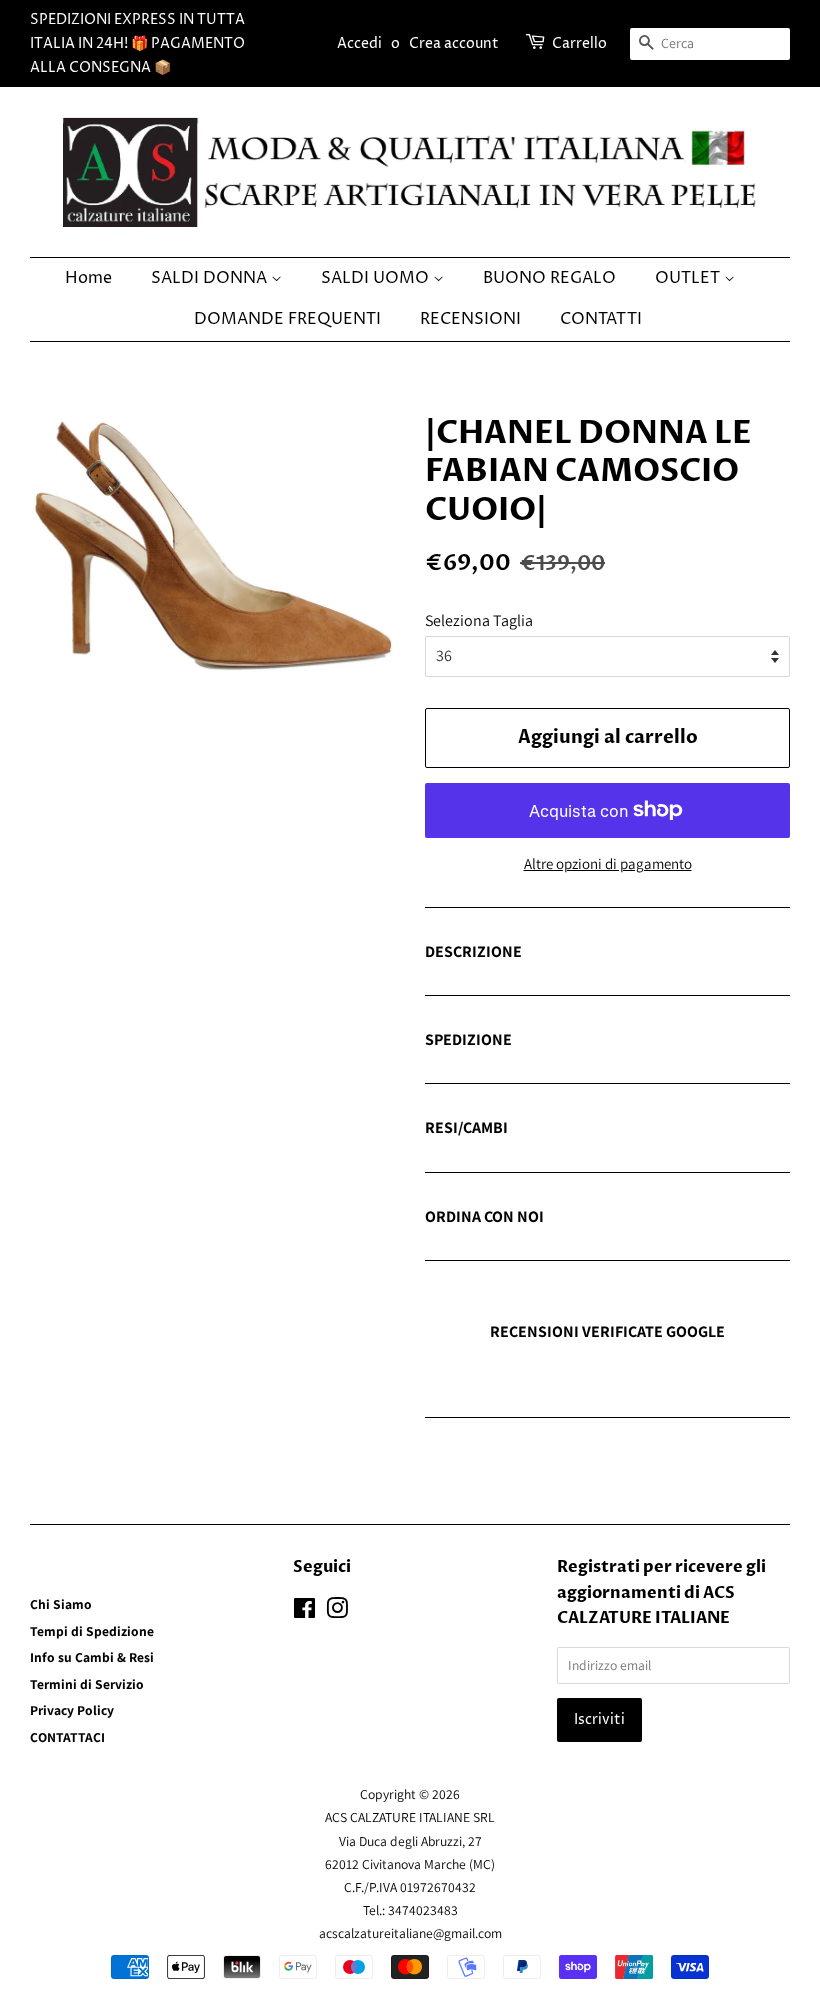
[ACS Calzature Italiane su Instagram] (337, 1612)
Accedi (359, 43)
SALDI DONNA (211, 278)
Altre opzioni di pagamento (608, 863)
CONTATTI (601, 319)
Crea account (454, 43)
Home (88, 278)
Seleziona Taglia (479, 620)
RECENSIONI (470, 319)
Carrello (579, 43)
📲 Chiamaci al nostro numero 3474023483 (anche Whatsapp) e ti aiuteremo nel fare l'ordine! (592, 1218)
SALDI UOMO (377, 278)
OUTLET (689, 278)
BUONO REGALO (549, 278)
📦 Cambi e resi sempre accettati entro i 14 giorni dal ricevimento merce (598, 1129)
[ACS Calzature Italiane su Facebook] (304, 1612)
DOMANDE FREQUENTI (287, 319)
